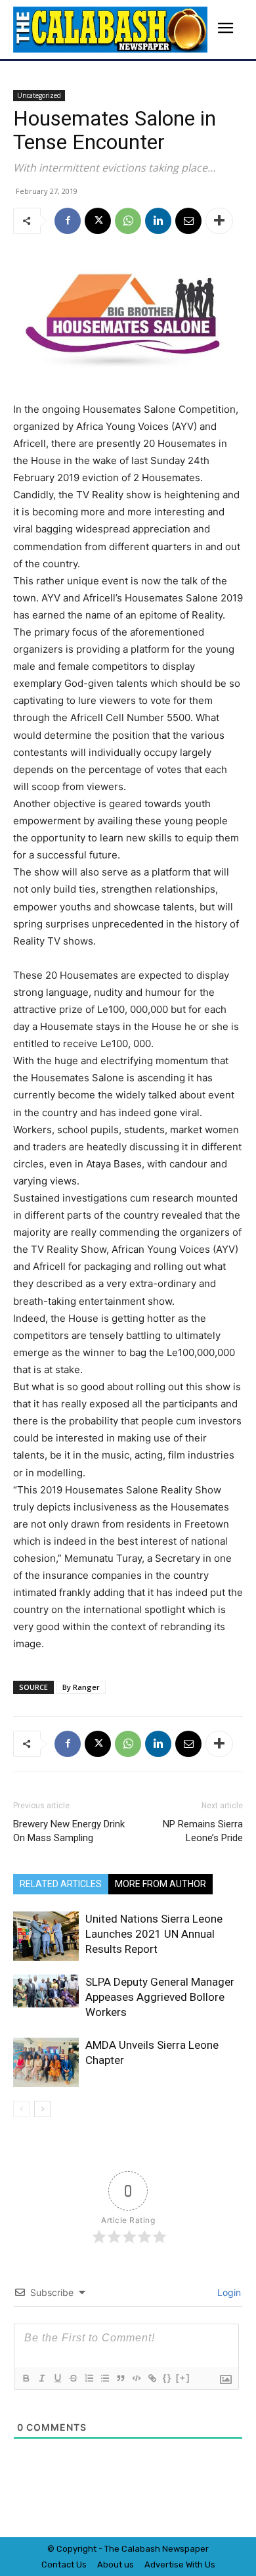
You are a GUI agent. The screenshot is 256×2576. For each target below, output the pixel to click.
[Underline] (57, 2378)
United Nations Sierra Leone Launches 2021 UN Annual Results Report (154, 1934)
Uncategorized (39, 95)
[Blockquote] (120, 2378)
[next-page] (42, 2109)
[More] (219, 221)
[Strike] (73, 2378)
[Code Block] (136, 2378)
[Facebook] (68, 221)
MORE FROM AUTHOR (160, 1884)
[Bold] (26, 2378)
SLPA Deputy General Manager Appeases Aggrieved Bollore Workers (160, 1997)
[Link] (152, 2378)
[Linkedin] (158, 221)
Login (228, 2292)
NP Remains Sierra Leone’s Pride (203, 1831)
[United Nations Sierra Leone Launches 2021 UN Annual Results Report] (46, 1936)
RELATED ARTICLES (61, 1884)
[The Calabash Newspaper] (110, 30)
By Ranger (81, 1687)
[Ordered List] (89, 2378)
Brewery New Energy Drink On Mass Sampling (69, 1831)
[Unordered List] (104, 2378)
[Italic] (41, 2378)
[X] (98, 221)
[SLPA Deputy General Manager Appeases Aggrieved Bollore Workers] (46, 1991)
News (173, 2549)
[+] (183, 2378)
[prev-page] (21, 2109)
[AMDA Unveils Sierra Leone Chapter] (46, 2062)
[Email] (188, 221)
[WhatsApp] (128, 221)
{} (167, 2378)
